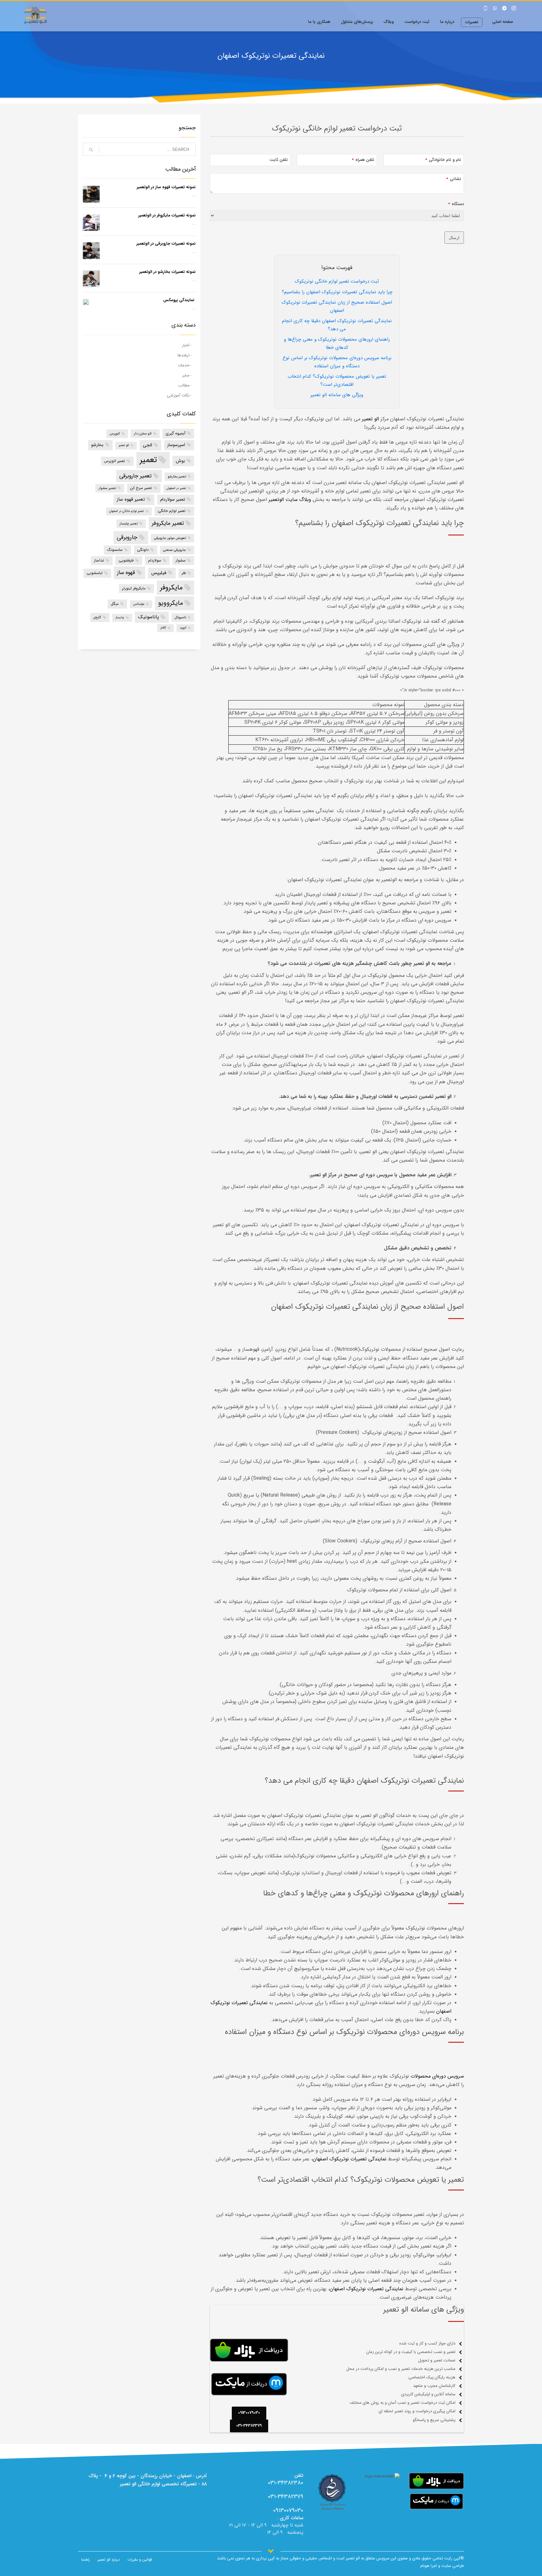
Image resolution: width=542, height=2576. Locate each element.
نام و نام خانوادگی (443, 160)
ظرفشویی (126, 560)
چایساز (120, 617)
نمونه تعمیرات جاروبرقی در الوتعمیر (166, 244)
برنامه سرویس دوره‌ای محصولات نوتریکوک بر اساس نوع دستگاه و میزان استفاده (337, 362)
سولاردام (155, 560)
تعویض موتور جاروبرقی (170, 538)
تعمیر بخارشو (177, 476)
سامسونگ (115, 550)
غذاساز (99, 560)
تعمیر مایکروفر (168, 523)
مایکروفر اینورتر (134, 588)
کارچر (97, 617)
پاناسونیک (149, 617)
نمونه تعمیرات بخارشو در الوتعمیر (167, 272)
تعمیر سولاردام (173, 500)
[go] (91, 150)
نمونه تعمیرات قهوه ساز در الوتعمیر (166, 187)
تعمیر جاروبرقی (135, 476)
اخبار (186, 345)
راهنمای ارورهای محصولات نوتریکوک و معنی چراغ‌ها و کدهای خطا (337, 343)
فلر (184, 573)
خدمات (184, 365)
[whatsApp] (495, 8)
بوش (180, 461)
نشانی (454, 179)
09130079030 (288, 2510)
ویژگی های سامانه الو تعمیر (337, 395)
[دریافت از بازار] (436, 2481)
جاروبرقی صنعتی (175, 550)
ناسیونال (180, 617)
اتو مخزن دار (143, 434)
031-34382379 (286, 2497)
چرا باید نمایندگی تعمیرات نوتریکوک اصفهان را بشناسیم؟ (337, 292)
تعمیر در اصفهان (176, 488)
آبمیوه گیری (175, 433)
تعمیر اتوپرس (115, 461)
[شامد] (332, 2493)
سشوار (181, 560)
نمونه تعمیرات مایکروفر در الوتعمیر (167, 215)
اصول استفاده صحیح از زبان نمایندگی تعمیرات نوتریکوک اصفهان (337, 306)
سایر (186, 375)
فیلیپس (159, 573)
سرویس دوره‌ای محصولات (437, 2076)
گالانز (163, 628)
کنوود (183, 628)
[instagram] (514, 8)
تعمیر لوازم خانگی (172, 511)
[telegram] (504, 8)
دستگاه (456, 204)
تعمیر (148, 460)
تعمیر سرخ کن (141, 488)
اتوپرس (115, 434)
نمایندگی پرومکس (179, 300)
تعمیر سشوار (107, 488)
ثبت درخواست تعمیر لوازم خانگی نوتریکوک (337, 281)
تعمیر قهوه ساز (131, 499)
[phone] (486, 8)
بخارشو (97, 445)
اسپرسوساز (176, 445)
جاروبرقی (127, 537)
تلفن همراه (363, 160)
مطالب (184, 385)
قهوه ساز (126, 572)
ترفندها (183, 355)
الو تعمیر (124, 445)
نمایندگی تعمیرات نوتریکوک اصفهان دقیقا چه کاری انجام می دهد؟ (337, 325)
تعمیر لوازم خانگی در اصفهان (127, 511)
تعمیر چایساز (129, 524)
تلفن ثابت (279, 160)
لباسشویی (95, 573)
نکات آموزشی (178, 395)
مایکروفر (171, 588)
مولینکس (139, 604)
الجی (147, 445)
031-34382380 (286, 2483)
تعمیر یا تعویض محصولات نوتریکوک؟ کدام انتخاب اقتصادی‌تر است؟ (337, 381)
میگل (115, 604)
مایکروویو (170, 603)
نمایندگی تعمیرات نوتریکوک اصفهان (350, 2159)
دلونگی (143, 550)
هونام (425, 2566)
